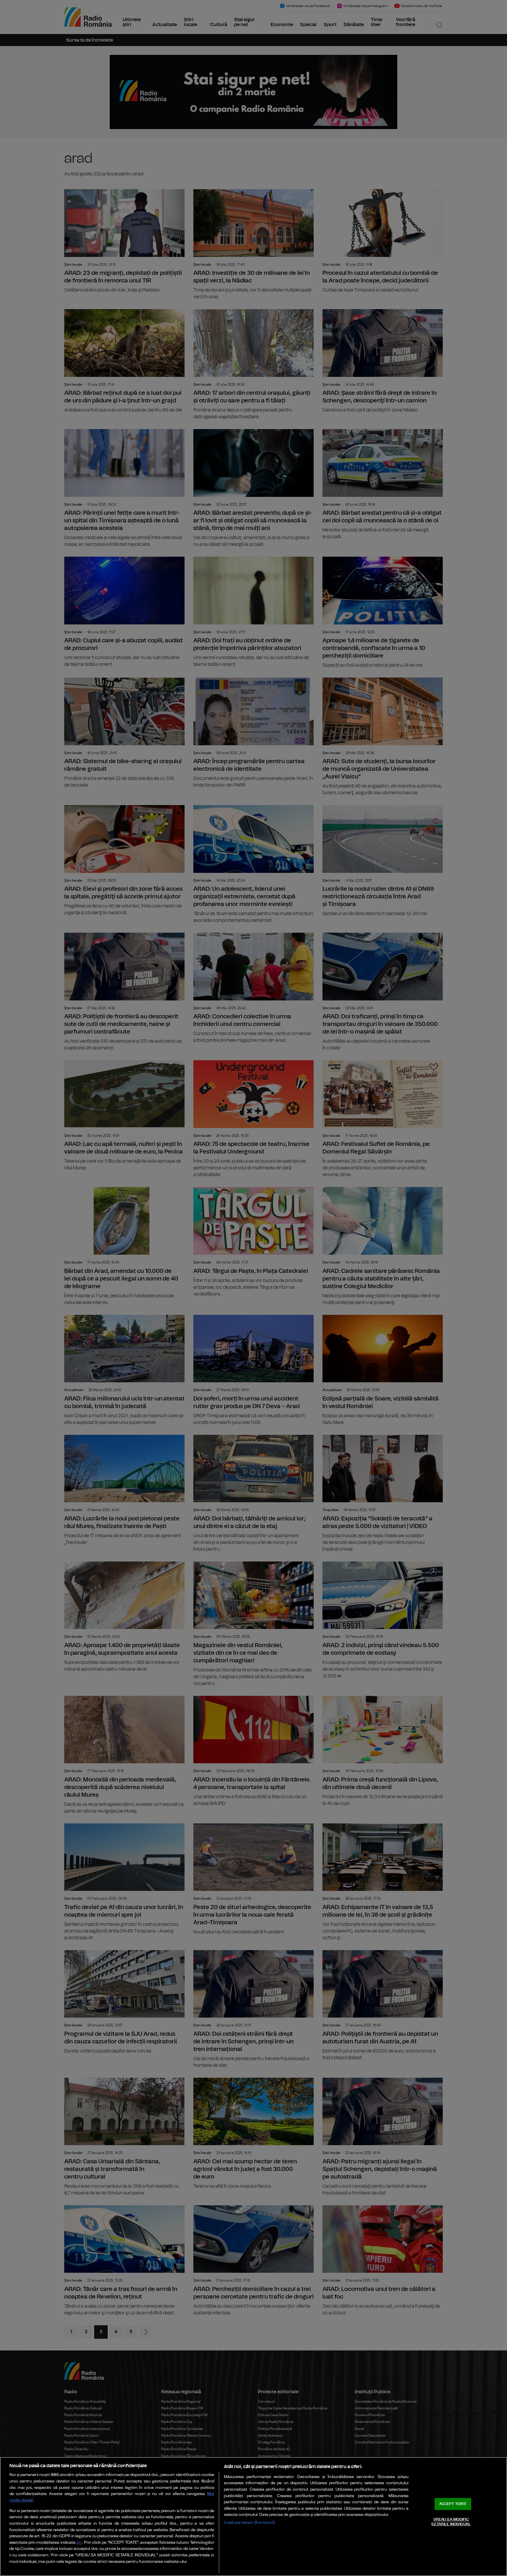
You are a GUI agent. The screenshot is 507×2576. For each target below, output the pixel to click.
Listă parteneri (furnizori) (249, 2522)
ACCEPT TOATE (453, 2504)
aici (79, 2543)
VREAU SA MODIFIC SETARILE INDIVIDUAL (451, 2522)
